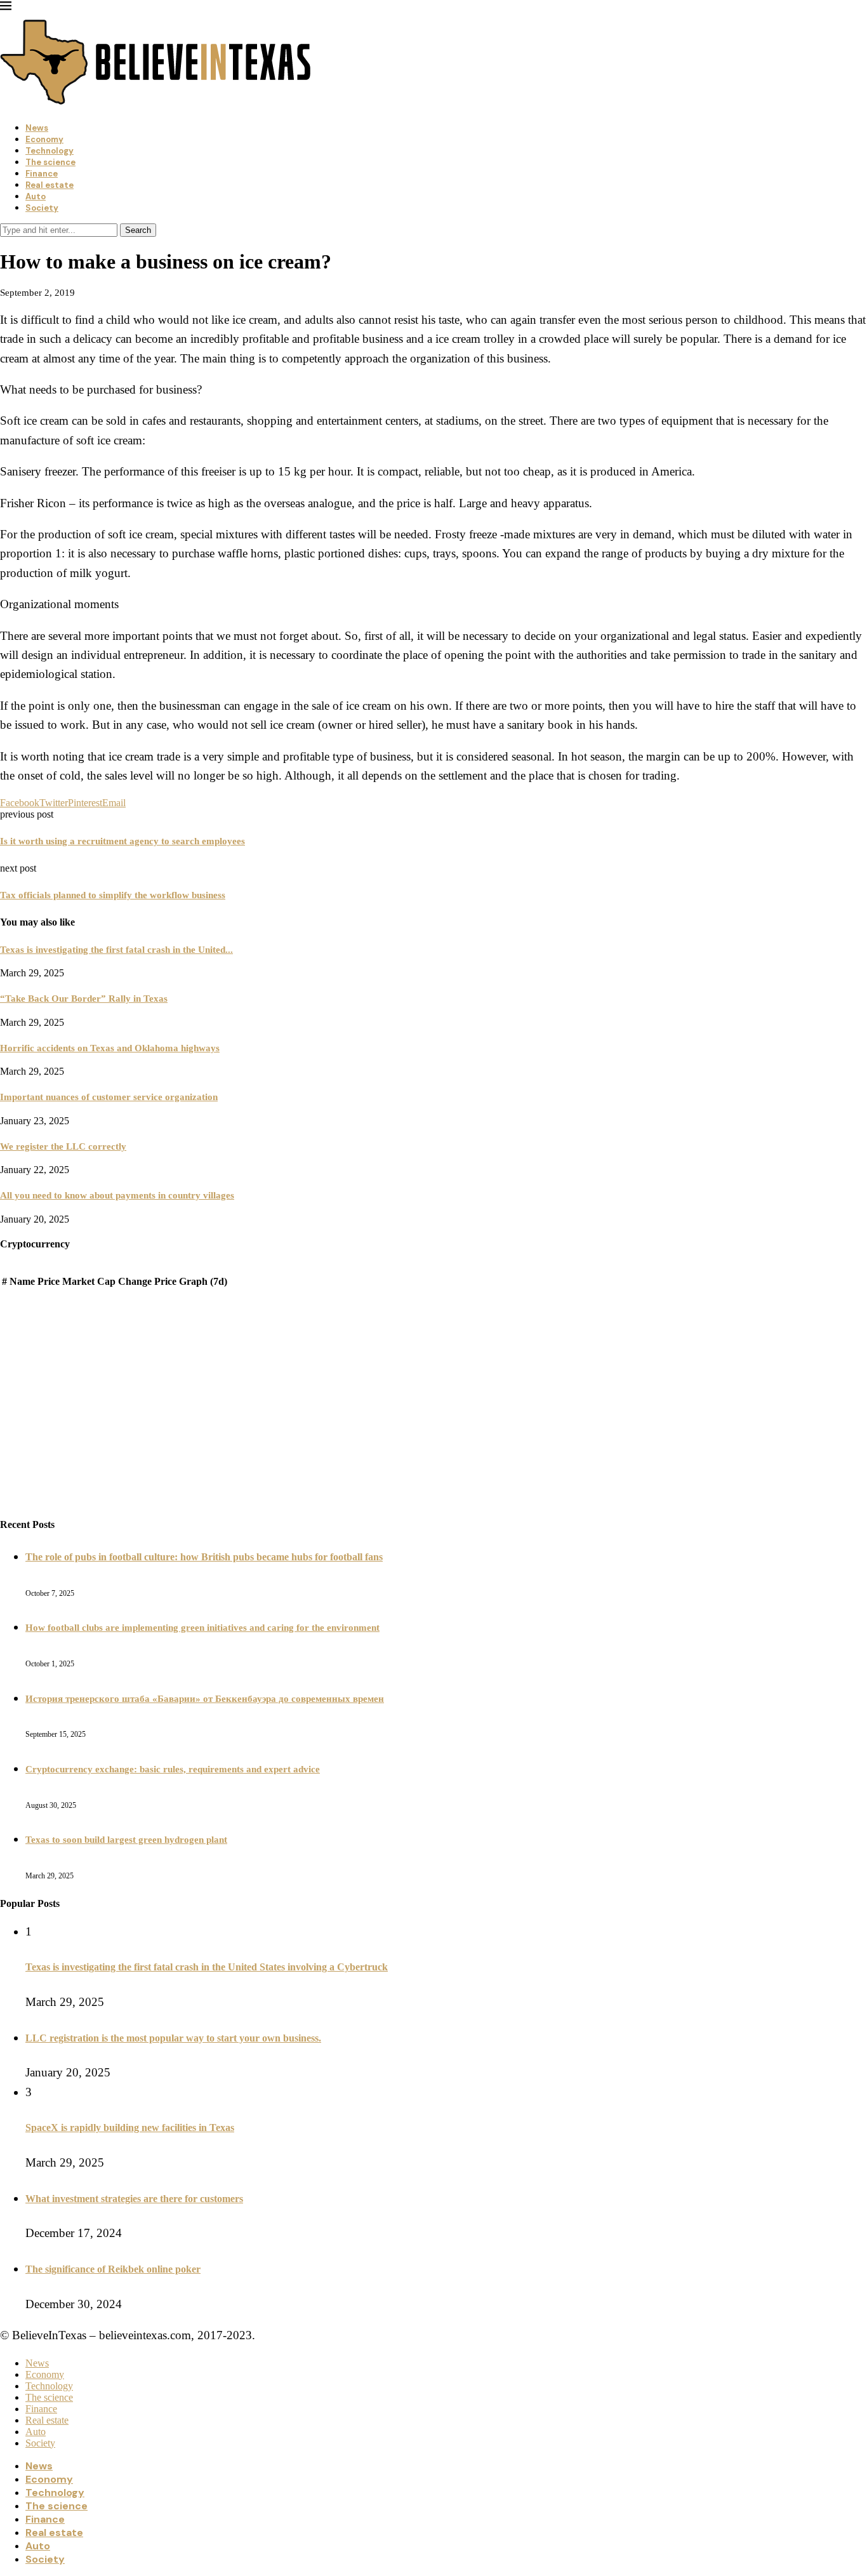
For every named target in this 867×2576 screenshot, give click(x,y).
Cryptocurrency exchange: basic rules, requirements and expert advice (173, 1769)
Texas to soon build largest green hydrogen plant (126, 1840)
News (37, 128)
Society (42, 208)
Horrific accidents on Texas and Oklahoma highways (110, 1048)
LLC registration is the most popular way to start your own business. (173, 2038)
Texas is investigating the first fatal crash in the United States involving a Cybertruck (207, 1967)
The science (50, 162)
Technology (50, 151)
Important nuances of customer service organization (109, 1097)
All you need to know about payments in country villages (117, 1195)
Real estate (50, 185)
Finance (42, 174)
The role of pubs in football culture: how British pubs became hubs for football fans (204, 1557)
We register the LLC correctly (63, 1146)
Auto (36, 196)
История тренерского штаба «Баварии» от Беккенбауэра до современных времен (205, 1699)
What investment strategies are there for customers (134, 2199)
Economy (44, 139)
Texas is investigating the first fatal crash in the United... (116, 950)
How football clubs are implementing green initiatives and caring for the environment (202, 1628)
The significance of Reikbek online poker (113, 2269)
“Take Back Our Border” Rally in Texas (84, 999)
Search (138, 230)
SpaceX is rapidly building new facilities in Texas (130, 2128)
